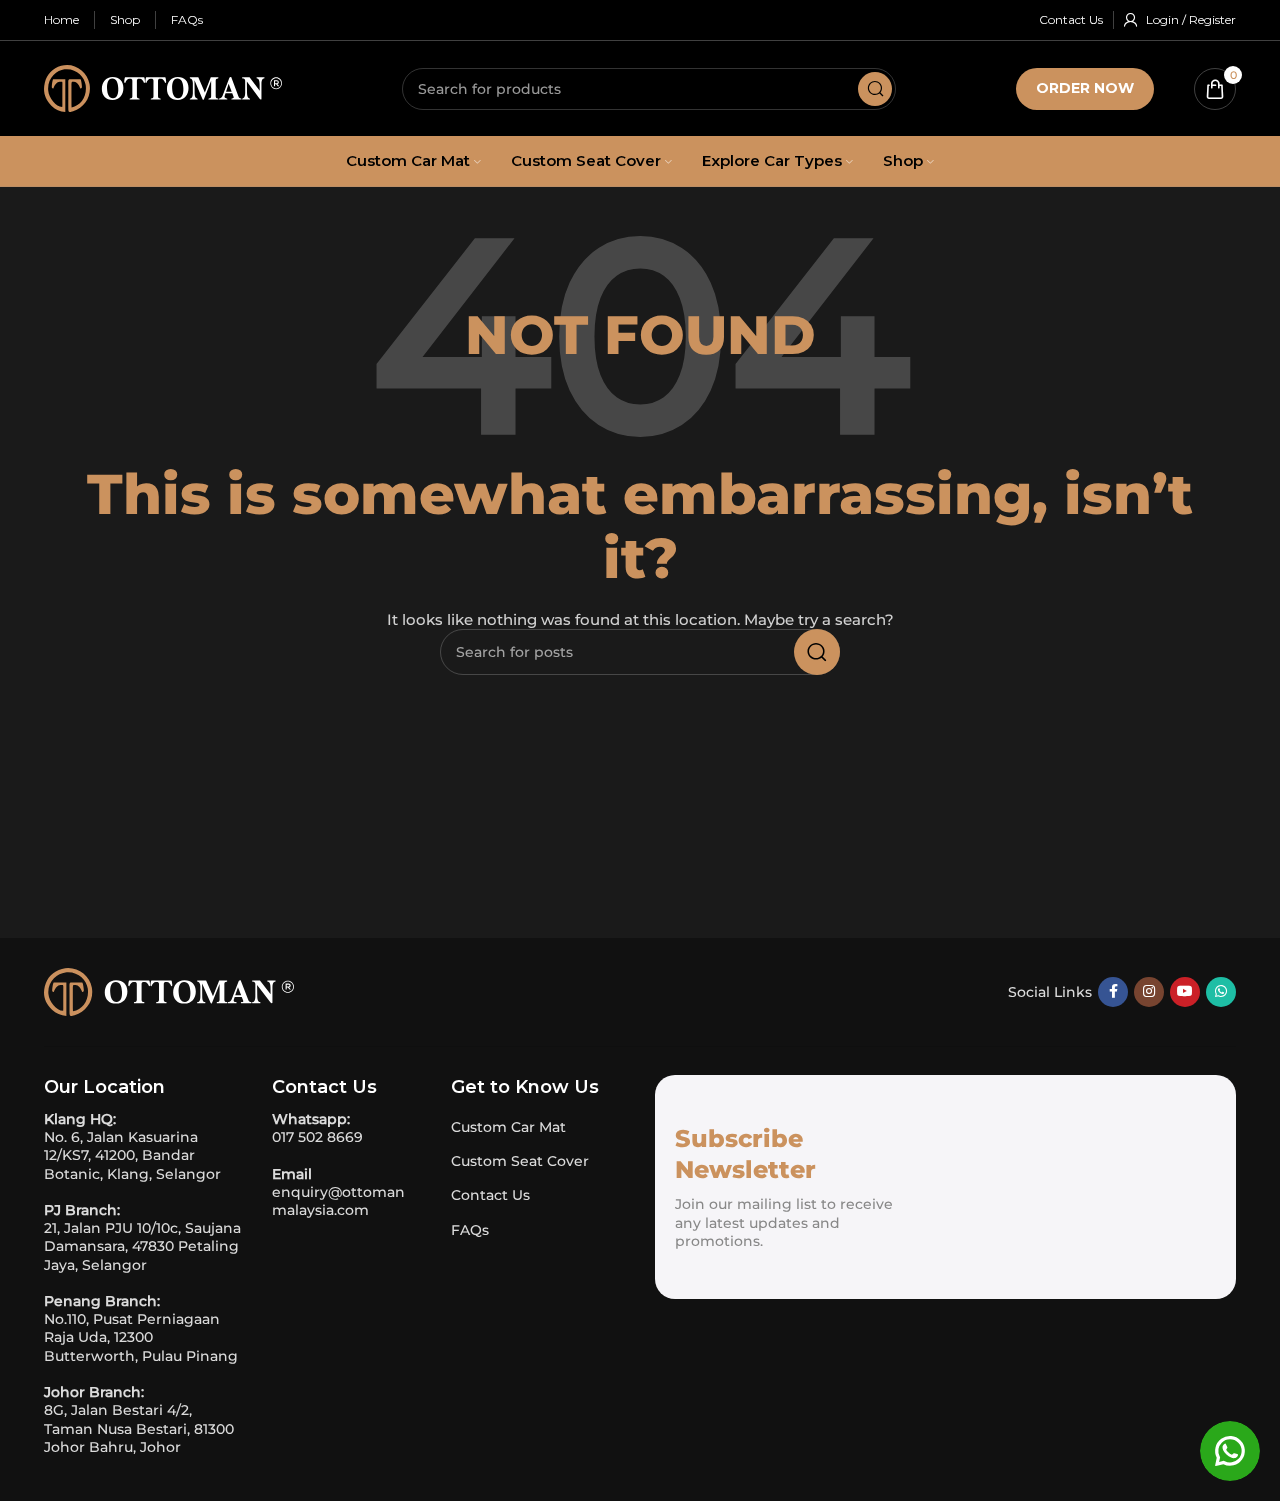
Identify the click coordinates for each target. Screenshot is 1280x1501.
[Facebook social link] (1113, 992)
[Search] (875, 89)
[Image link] (169, 990)
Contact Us (490, 1195)
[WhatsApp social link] (1221, 992)
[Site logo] (163, 87)
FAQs (470, 1230)
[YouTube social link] (1185, 992)
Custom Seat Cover (520, 1161)
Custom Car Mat (508, 1127)
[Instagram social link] (1149, 992)
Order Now (1085, 88)
